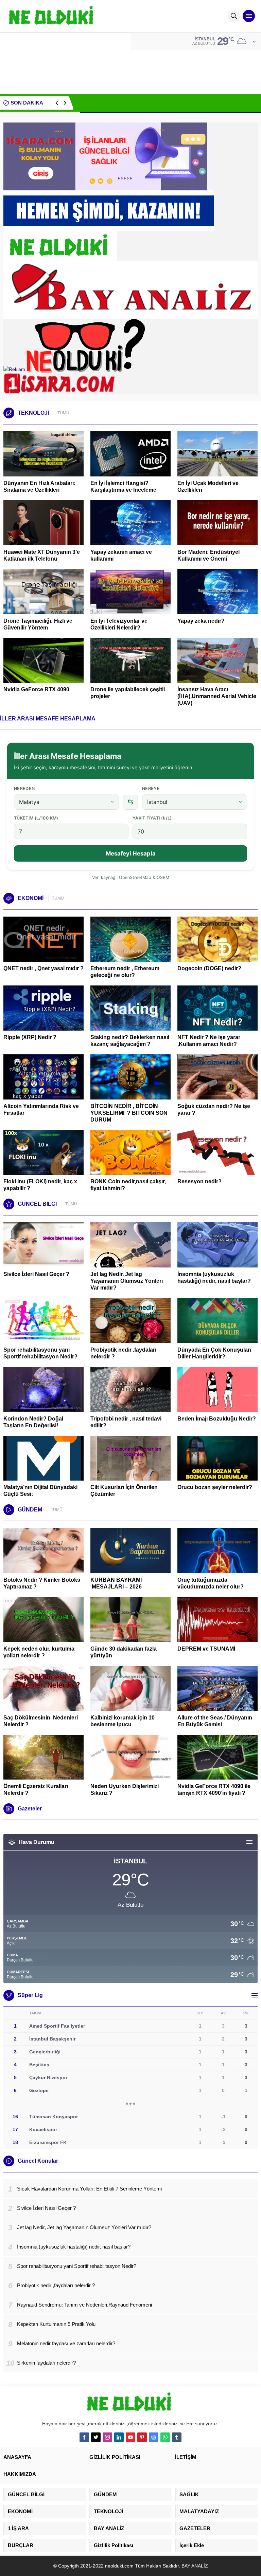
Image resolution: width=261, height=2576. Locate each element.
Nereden (24, 788)
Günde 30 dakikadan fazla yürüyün (124, 1652)
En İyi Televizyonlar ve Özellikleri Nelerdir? (119, 624)
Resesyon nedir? (200, 1181)
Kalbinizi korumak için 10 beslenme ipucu (123, 1721)
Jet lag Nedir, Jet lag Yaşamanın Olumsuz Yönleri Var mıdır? (147, 103)
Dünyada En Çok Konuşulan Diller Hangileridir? (214, 1353)
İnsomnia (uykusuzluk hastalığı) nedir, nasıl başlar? (214, 1277)
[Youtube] (130, 2437)
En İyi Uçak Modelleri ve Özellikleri (208, 486)
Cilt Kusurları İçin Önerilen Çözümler (124, 1491)
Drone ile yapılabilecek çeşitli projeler (128, 693)
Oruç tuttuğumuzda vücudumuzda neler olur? (211, 1583)
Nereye (151, 788)
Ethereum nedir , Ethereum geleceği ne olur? (125, 972)
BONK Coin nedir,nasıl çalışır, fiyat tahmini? (128, 1185)
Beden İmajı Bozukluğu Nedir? (217, 1419)
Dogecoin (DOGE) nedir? (209, 968)
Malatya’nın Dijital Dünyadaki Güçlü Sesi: (40, 1491)
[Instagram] (107, 2437)
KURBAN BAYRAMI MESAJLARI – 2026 (116, 1583)
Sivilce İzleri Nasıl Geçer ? (36, 1274)
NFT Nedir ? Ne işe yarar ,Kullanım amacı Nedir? (209, 1041)
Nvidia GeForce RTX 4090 (36, 689)
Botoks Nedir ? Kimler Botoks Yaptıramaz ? (42, 1583)
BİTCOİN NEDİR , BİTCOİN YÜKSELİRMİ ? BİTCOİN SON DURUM (129, 1113)
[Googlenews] (154, 2437)
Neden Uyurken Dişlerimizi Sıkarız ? (125, 1790)
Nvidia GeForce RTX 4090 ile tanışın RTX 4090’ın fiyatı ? (214, 1790)
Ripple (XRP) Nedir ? (30, 1037)
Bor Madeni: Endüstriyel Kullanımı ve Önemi (208, 555)
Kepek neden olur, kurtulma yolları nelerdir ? (39, 1652)
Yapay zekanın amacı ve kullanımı (121, 555)
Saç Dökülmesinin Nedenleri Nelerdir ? (41, 1721)
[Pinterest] (142, 2437)
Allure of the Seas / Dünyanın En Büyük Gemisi (215, 1721)
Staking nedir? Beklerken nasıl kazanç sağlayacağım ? (130, 1041)
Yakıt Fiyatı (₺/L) (152, 818)
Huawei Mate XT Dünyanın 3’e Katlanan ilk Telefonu (42, 555)
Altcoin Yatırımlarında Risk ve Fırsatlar (41, 1110)
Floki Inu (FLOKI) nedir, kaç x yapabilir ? (40, 1185)
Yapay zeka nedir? (201, 621)
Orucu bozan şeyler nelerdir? (215, 1487)
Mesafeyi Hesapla (131, 853)
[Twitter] (96, 2437)
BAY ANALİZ (194, 2566)
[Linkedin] (119, 2437)
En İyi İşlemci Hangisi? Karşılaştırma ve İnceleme (123, 486)
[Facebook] (84, 2437)
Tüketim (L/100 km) (36, 818)
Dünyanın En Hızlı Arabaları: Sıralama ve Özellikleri (39, 486)
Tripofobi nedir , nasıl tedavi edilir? (126, 1422)
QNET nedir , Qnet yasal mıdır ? (43, 968)
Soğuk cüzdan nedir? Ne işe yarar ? (214, 1110)
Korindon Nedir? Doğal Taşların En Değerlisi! (33, 1422)
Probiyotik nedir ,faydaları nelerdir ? (123, 1353)
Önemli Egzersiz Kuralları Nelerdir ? (36, 1790)
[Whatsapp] (165, 2437)
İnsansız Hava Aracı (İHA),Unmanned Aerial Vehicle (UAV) (217, 696)
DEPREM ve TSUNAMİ (206, 1649)
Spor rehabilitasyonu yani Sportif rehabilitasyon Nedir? (40, 1353)
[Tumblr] (177, 2437)
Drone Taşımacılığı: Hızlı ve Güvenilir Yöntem (38, 624)
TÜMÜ (63, 413)
